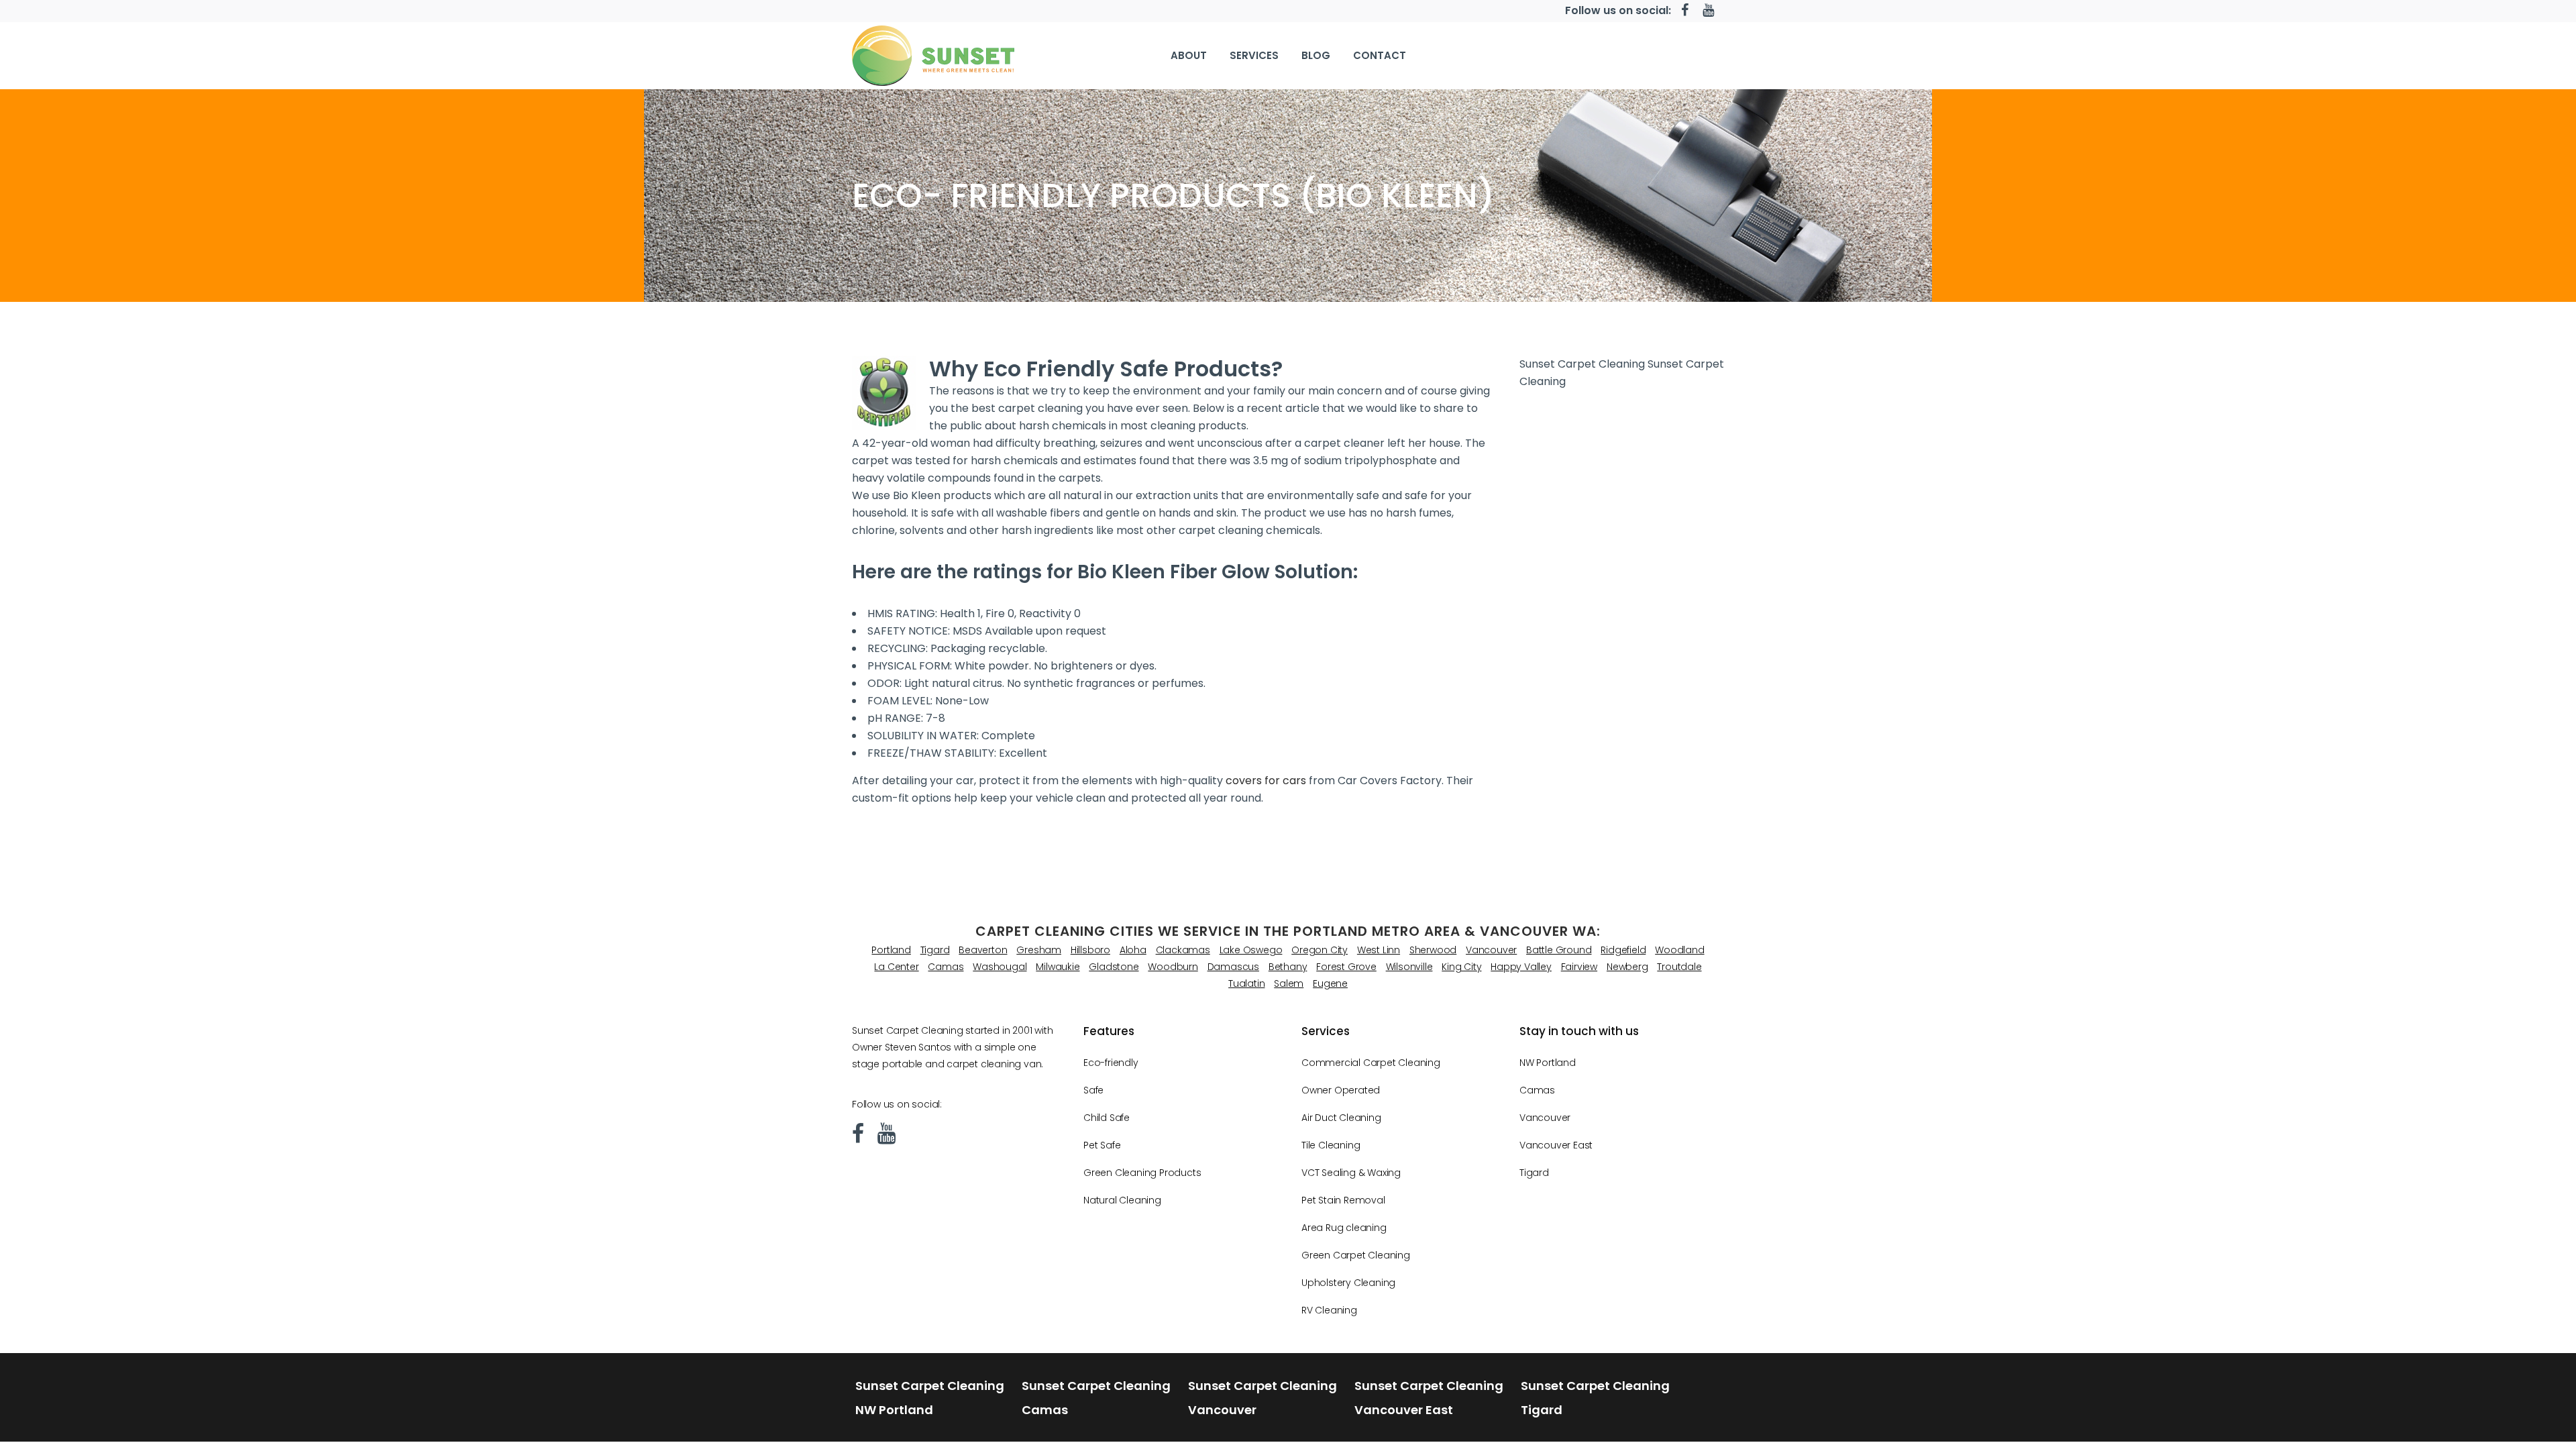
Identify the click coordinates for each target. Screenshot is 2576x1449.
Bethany (1288, 967)
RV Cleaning (1329, 1310)
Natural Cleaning (1122, 1200)
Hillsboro (1090, 950)
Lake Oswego (1251, 950)
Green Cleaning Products (1142, 1173)
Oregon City (1320, 950)
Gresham (1039, 950)
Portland (891, 950)
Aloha (1133, 950)
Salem (1289, 983)
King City (1461, 967)
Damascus (1233, 967)
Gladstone (1114, 967)
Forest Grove (1346, 967)
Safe (1093, 1090)
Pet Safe (1102, 1145)
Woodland (1679, 950)
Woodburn (1173, 967)
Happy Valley (1521, 967)
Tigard (935, 950)
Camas (946, 967)
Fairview (1579, 967)
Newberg (1627, 967)
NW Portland (1548, 1063)
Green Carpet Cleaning (1356, 1255)
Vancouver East (1556, 1145)
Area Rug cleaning (1344, 1228)
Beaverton (983, 950)
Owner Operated (1341, 1090)
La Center (896, 967)
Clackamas (1183, 950)
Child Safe (1107, 1118)
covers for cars (1266, 781)
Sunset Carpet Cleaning (1582, 364)
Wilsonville (1409, 967)
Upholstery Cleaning (1348, 1283)
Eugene (1330, 983)
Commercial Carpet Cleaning (1371, 1063)
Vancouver (1491, 950)
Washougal (1000, 967)
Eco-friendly (1111, 1063)
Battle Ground (1559, 950)
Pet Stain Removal (1343, 1200)
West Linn (1379, 950)
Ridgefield (1623, 950)
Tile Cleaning (1331, 1145)
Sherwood (1433, 950)
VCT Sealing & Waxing (1351, 1173)
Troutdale (1679, 967)
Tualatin (1246, 983)
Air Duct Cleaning (1341, 1118)
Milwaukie (1058, 967)
